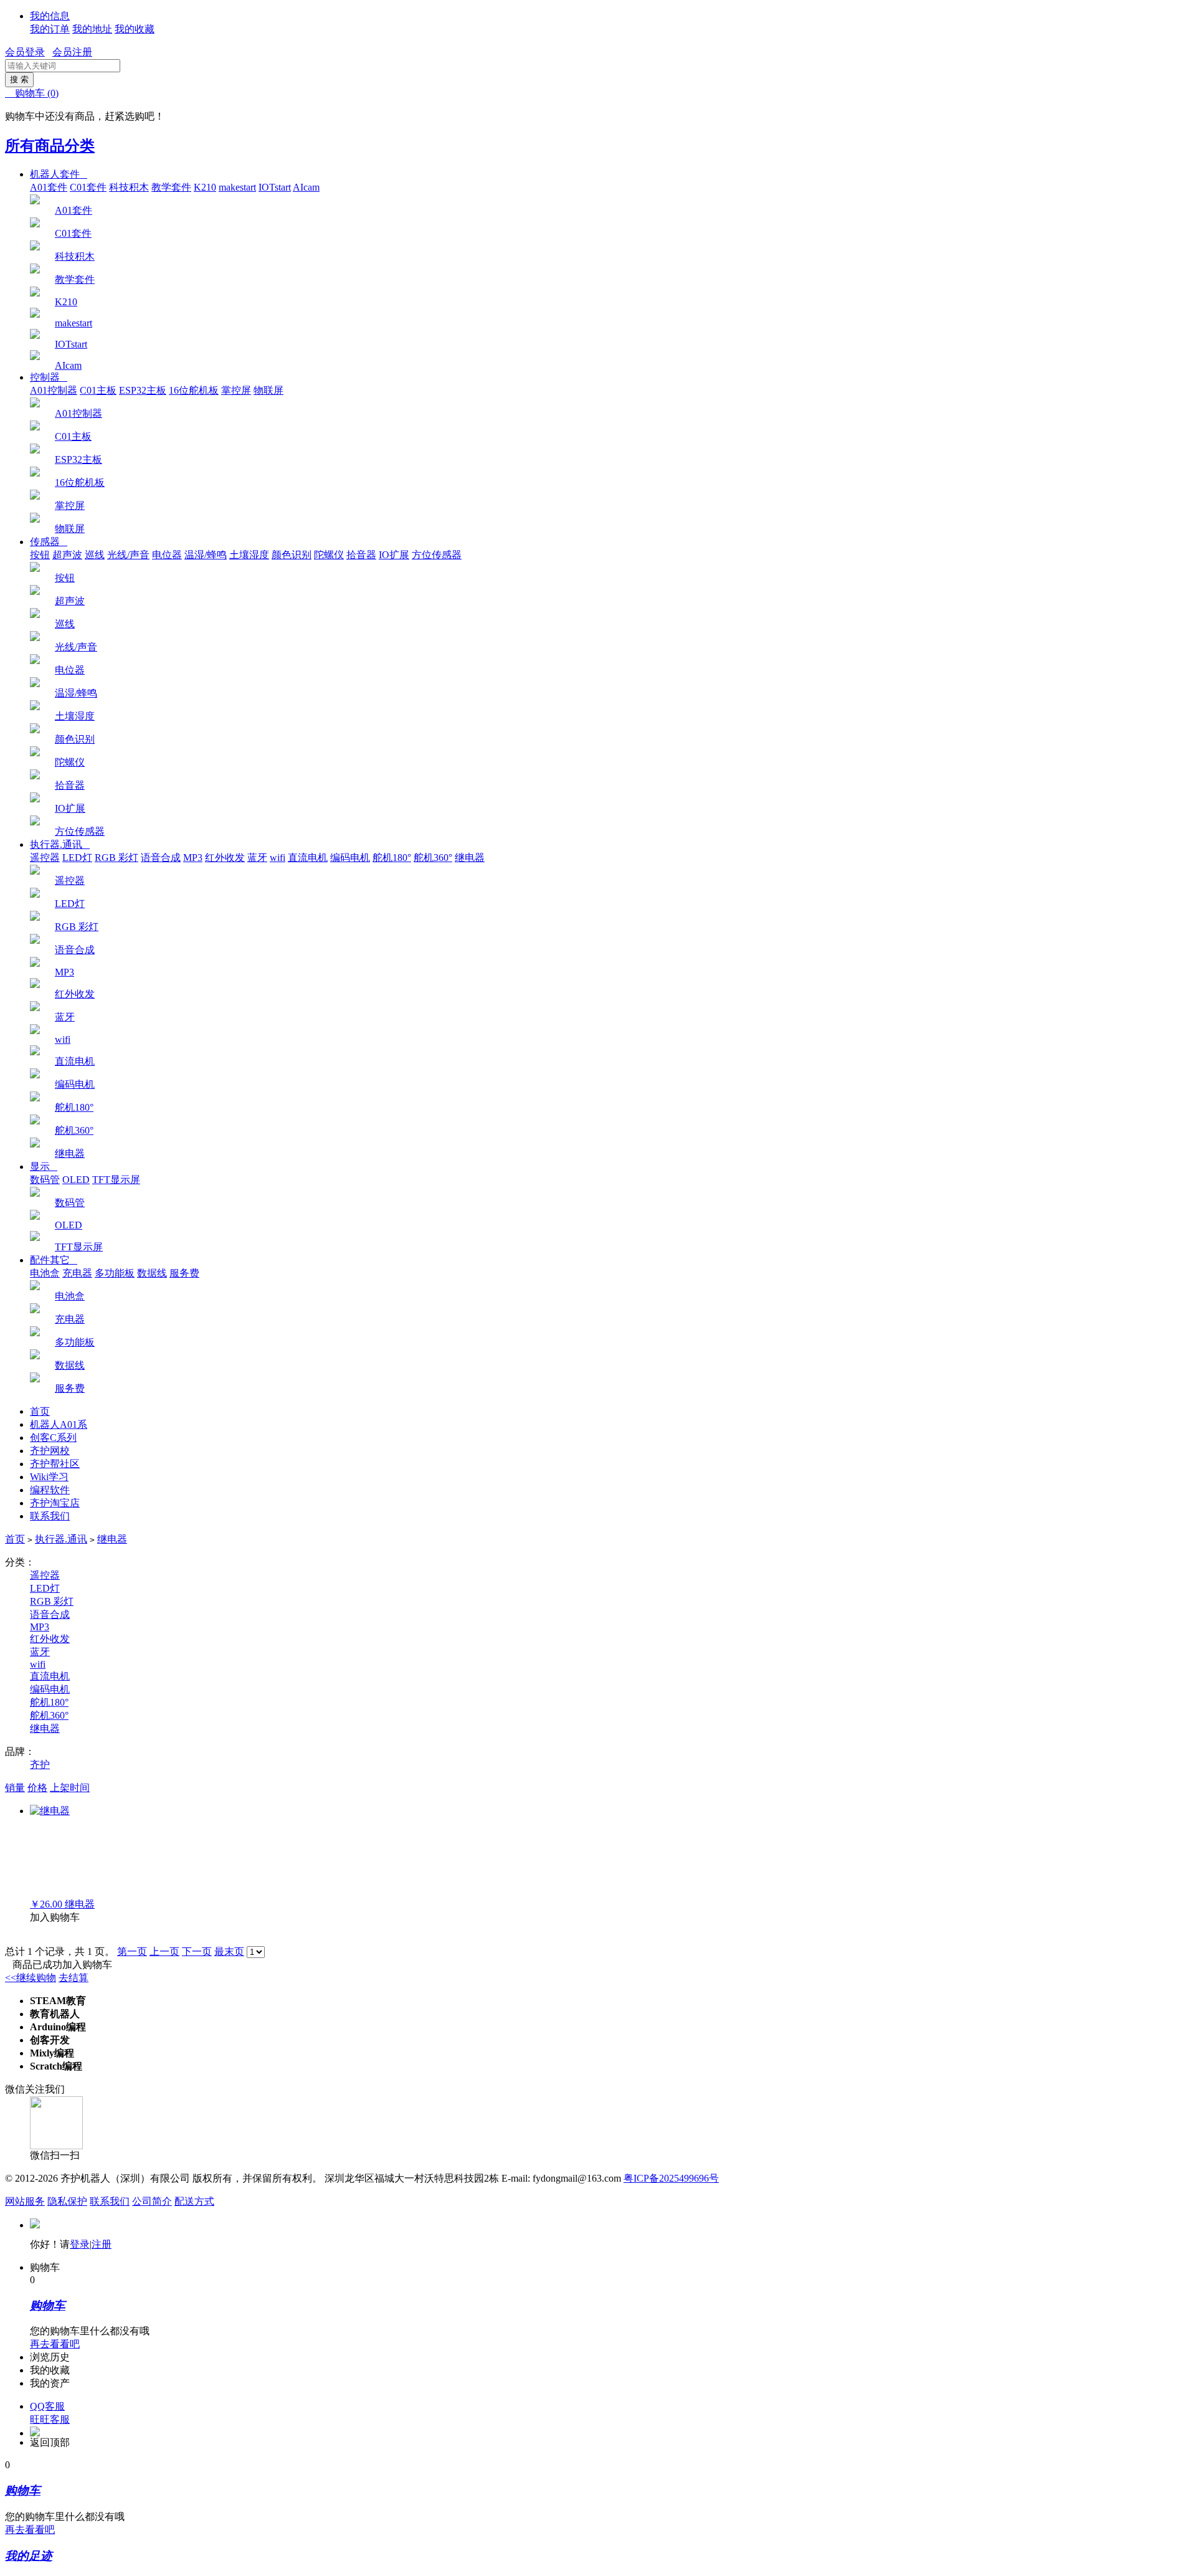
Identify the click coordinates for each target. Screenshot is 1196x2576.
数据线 (152, 1273)
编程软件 (50, 1490)
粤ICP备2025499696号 (671, 2178)
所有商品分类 (50, 146)
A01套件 (49, 187)
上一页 (164, 1951)
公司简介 (152, 2201)
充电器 (77, 1273)
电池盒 (45, 1273)
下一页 (197, 1951)
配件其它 (54, 1260)
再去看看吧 (55, 2344)
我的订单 (50, 29)
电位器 (167, 555)
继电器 (470, 858)
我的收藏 (135, 29)
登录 (80, 2244)
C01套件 (88, 187)
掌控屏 (236, 390)
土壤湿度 (249, 555)
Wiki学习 (49, 1477)
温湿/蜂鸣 (206, 555)
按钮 (40, 555)
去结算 (74, 1978)
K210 (205, 187)
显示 (44, 1167)
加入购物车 (55, 1917)
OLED (76, 1180)
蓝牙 (257, 858)
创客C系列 (53, 1438)
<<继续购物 (31, 1978)
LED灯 (77, 858)
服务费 (184, 1273)
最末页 (229, 1951)
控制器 (49, 377)
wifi (278, 858)
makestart (237, 187)
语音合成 (161, 858)
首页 (40, 1411)
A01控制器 (54, 390)
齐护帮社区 (55, 1464)
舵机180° (392, 858)
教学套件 (171, 187)
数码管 (45, 1180)
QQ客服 (47, 2406)
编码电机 (350, 858)
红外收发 (225, 858)
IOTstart (275, 187)
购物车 (32, 93)
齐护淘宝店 (55, 1503)
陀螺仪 (329, 555)
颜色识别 (292, 555)
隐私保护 (67, 2201)
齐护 (40, 1765)
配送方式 (194, 2201)
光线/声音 (128, 555)
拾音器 (361, 555)
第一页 (132, 1951)
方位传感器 (437, 555)
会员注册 (72, 52)
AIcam (306, 187)
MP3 (193, 858)
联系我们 (50, 1516)
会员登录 (25, 52)
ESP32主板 (143, 390)
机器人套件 (59, 174)
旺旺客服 (50, 2419)
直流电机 (308, 858)
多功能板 (115, 1273)
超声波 (67, 555)
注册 (102, 2244)
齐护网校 (50, 1451)
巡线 (95, 555)
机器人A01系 (59, 1424)
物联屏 (268, 390)
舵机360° (433, 858)
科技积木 (129, 187)
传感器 (49, 542)
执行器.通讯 (60, 844)
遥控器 (45, 858)
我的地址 (92, 29)
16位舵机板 (194, 390)
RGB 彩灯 (116, 858)
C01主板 (98, 390)
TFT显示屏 (116, 1180)
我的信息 (50, 16)
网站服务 (25, 2201)
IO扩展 (394, 555)
